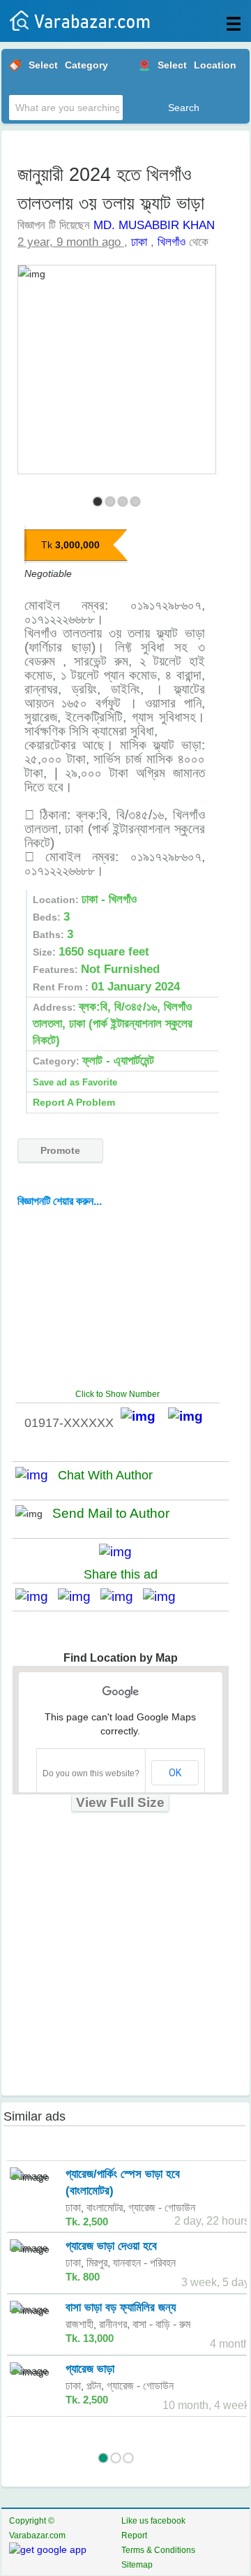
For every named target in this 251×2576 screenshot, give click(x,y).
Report (134, 2535)
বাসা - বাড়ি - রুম (161, 2324)
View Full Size (120, 1802)
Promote (60, 1150)
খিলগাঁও (172, 242)
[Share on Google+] (122, 1596)
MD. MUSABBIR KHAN (154, 225)
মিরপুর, (98, 2263)
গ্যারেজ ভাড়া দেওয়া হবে (111, 2246)
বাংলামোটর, (106, 2208)
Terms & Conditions (158, 2550)
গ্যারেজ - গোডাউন (162, 2208)
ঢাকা (139, 242)
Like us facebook (153, 2521)
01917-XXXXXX (69, 1423)
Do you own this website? (91, 1773)
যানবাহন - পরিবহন (144, 2263)
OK (175, 1773)
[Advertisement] (123, 1297)
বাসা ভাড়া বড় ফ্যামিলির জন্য (121, 2307)
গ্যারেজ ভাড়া (90, 2369)
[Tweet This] (79, 1596)
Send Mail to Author (111, 1513)
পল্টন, (95, 2386)
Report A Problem (74, 1102)
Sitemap (137, 2565)
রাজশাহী (79, 2324)
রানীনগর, (114, 2324)
